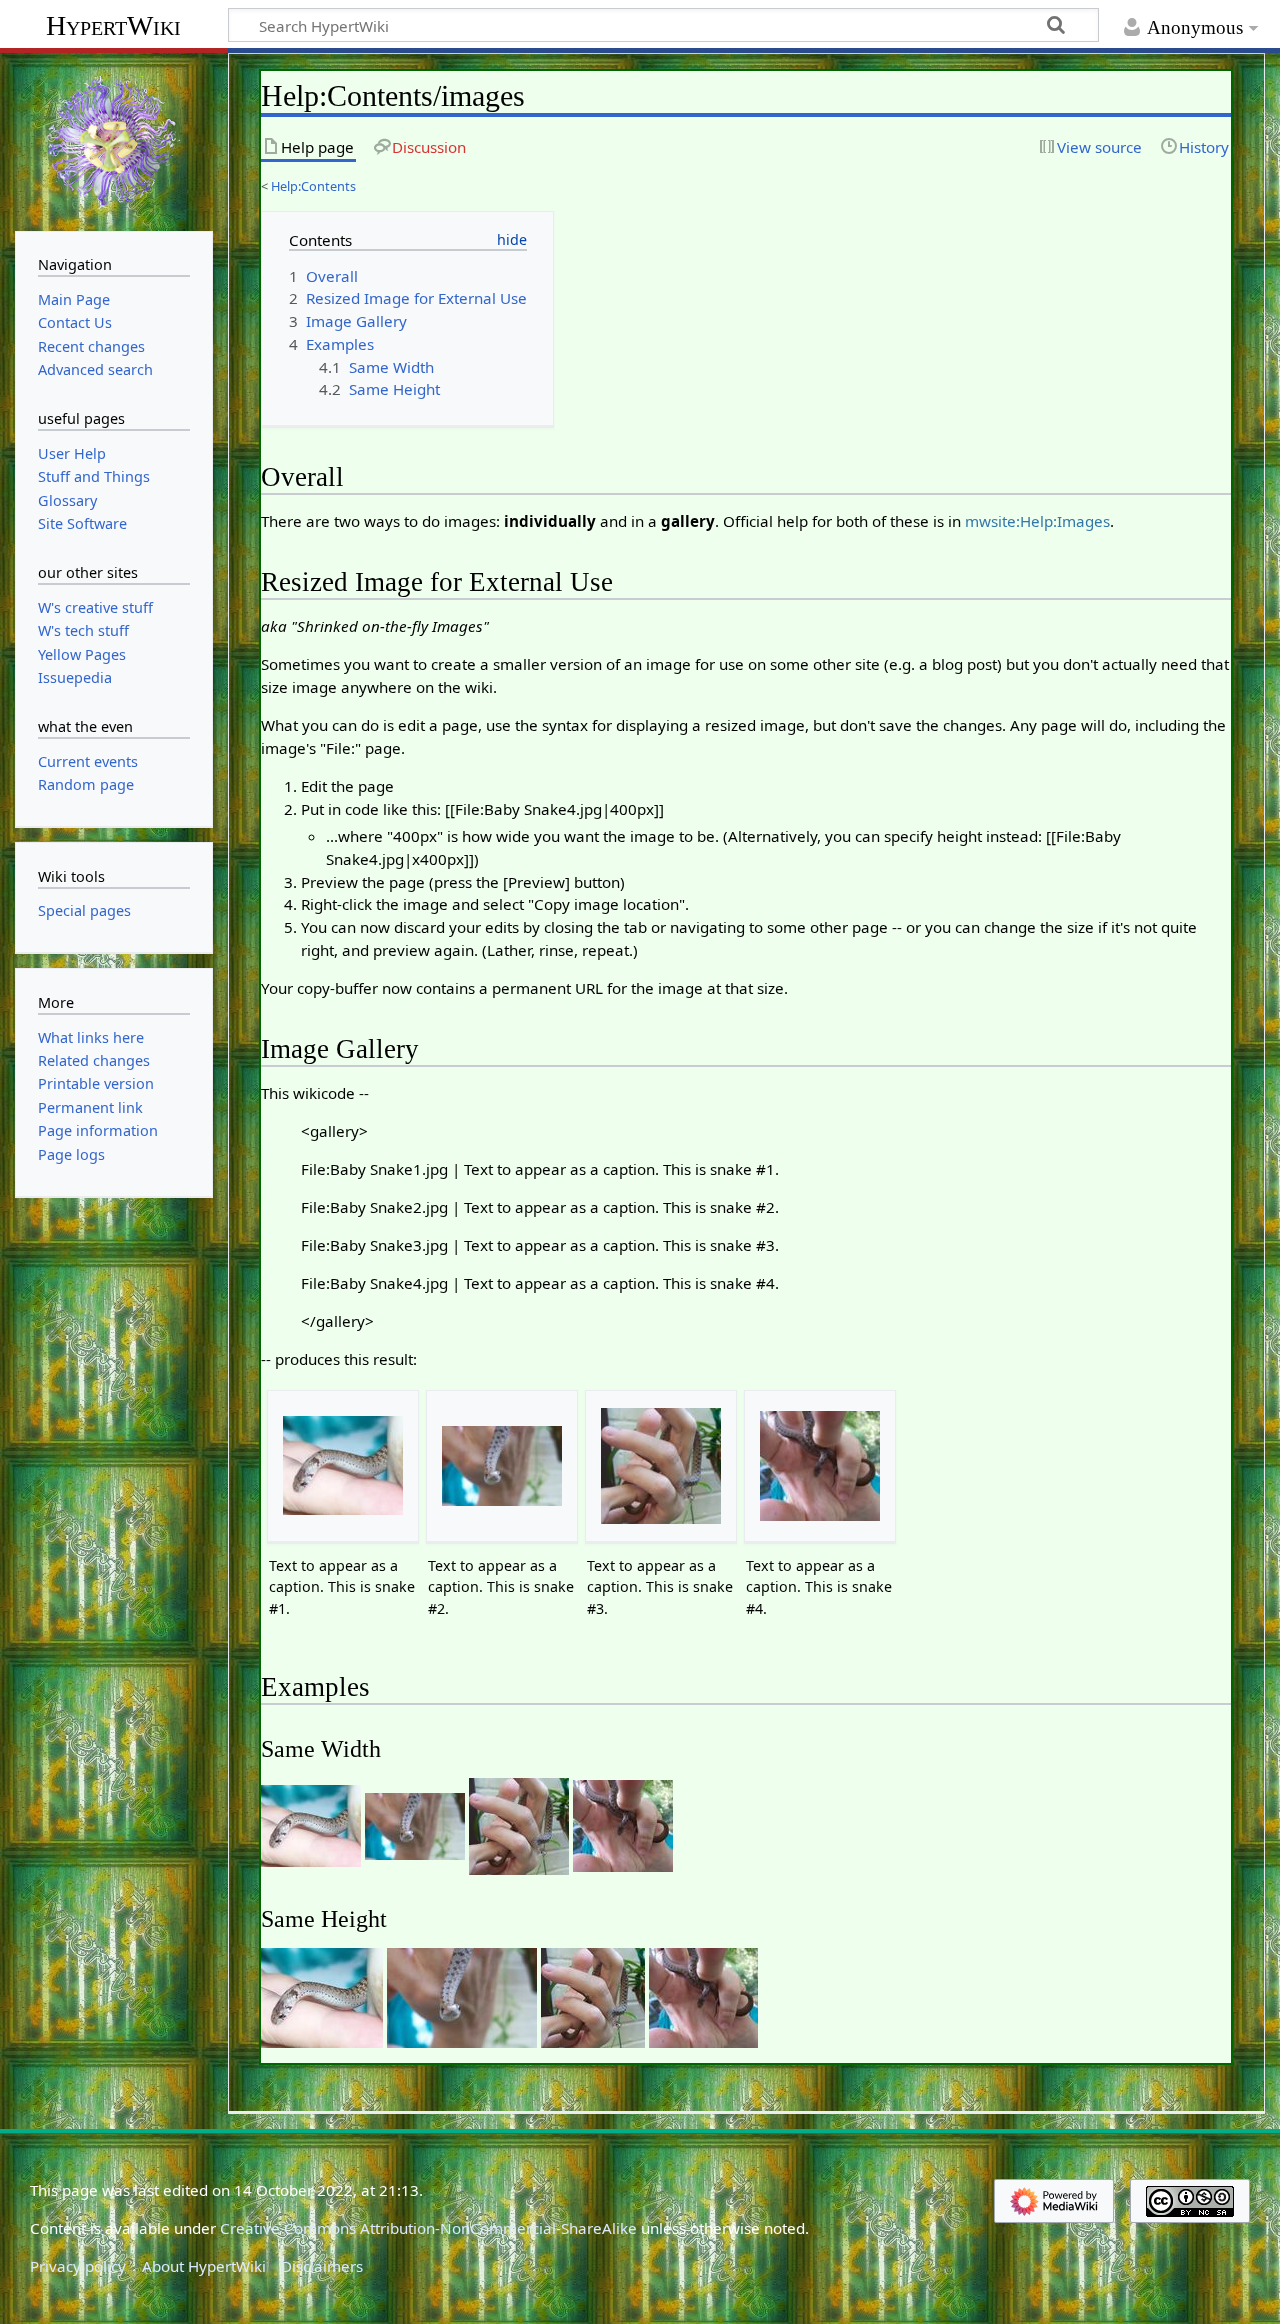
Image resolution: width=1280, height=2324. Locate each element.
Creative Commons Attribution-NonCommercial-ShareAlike (428, 2228)
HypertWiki (113, 25)
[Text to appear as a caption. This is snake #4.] (820, 1466)
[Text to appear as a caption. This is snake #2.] (502, 1466)
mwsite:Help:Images (1037, 521)
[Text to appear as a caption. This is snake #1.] (343, 1465)
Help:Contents (313, 186)
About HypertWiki (204, 2266)
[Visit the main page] (114, 140)
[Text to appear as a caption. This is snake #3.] (661, 1466)
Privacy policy (78, 2266)
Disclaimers (322, 2266)
